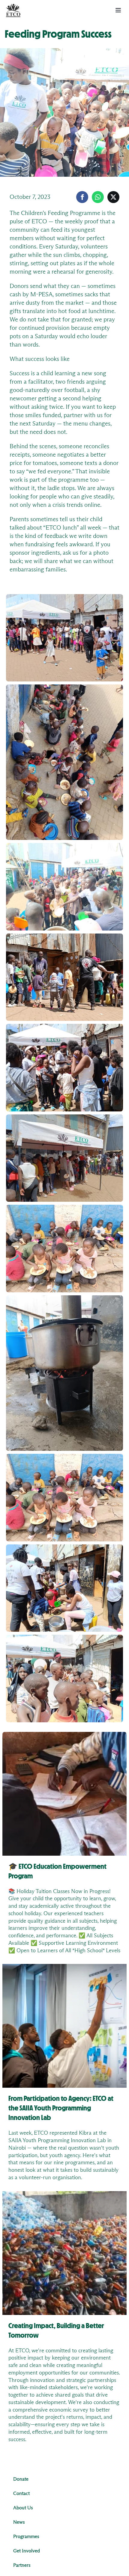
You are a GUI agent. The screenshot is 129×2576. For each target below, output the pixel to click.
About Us (23, 2508)
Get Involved (27, 2551)
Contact (21, 2493)
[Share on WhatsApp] (98, 197)
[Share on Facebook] (82, 197)
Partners (22, 2565)
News (19, 2522)
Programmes (26, 2537)
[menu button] (118, 10)
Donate (21, 2479)
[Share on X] (113, 197)
